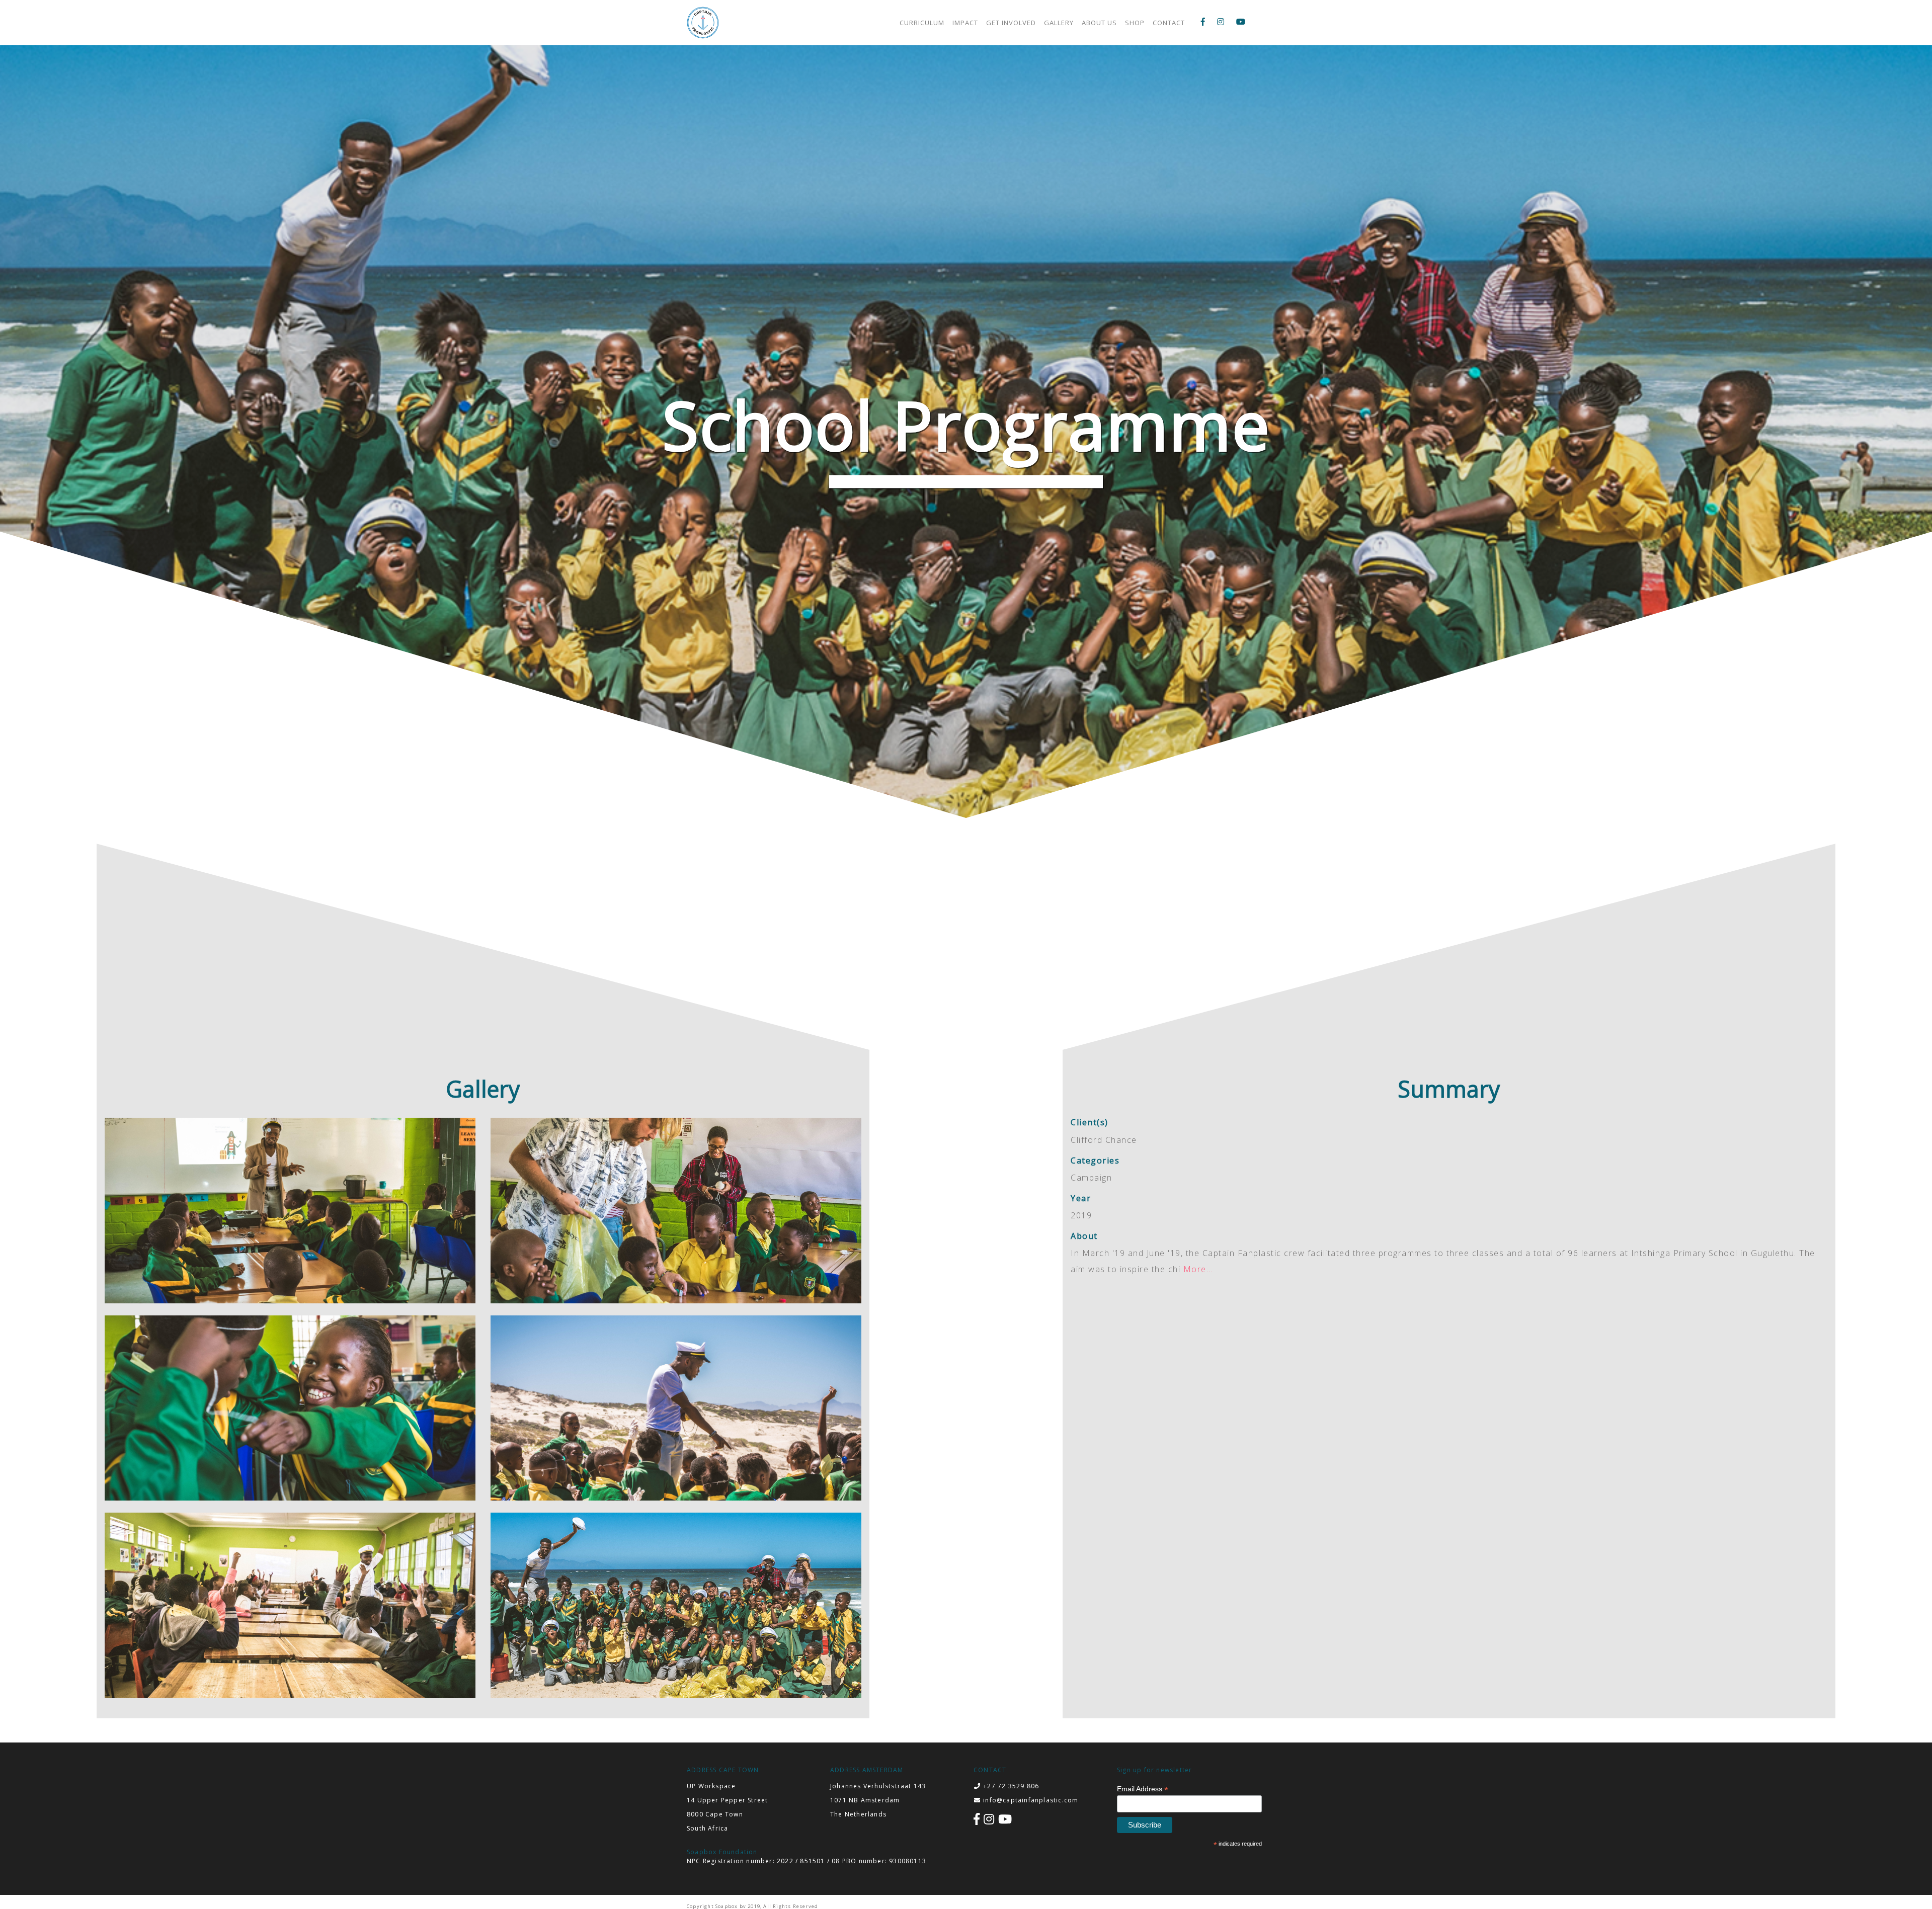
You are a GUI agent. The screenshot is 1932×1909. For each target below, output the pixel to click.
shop (1135, 23)
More (1195, 1269)
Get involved (1011, 23)
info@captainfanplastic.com (1031, 1800)
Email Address (1143, 1789)
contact (1169, 23)
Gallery (1059, 23)
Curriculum (922, 23)
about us (1099, 23)
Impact (965, 23)
